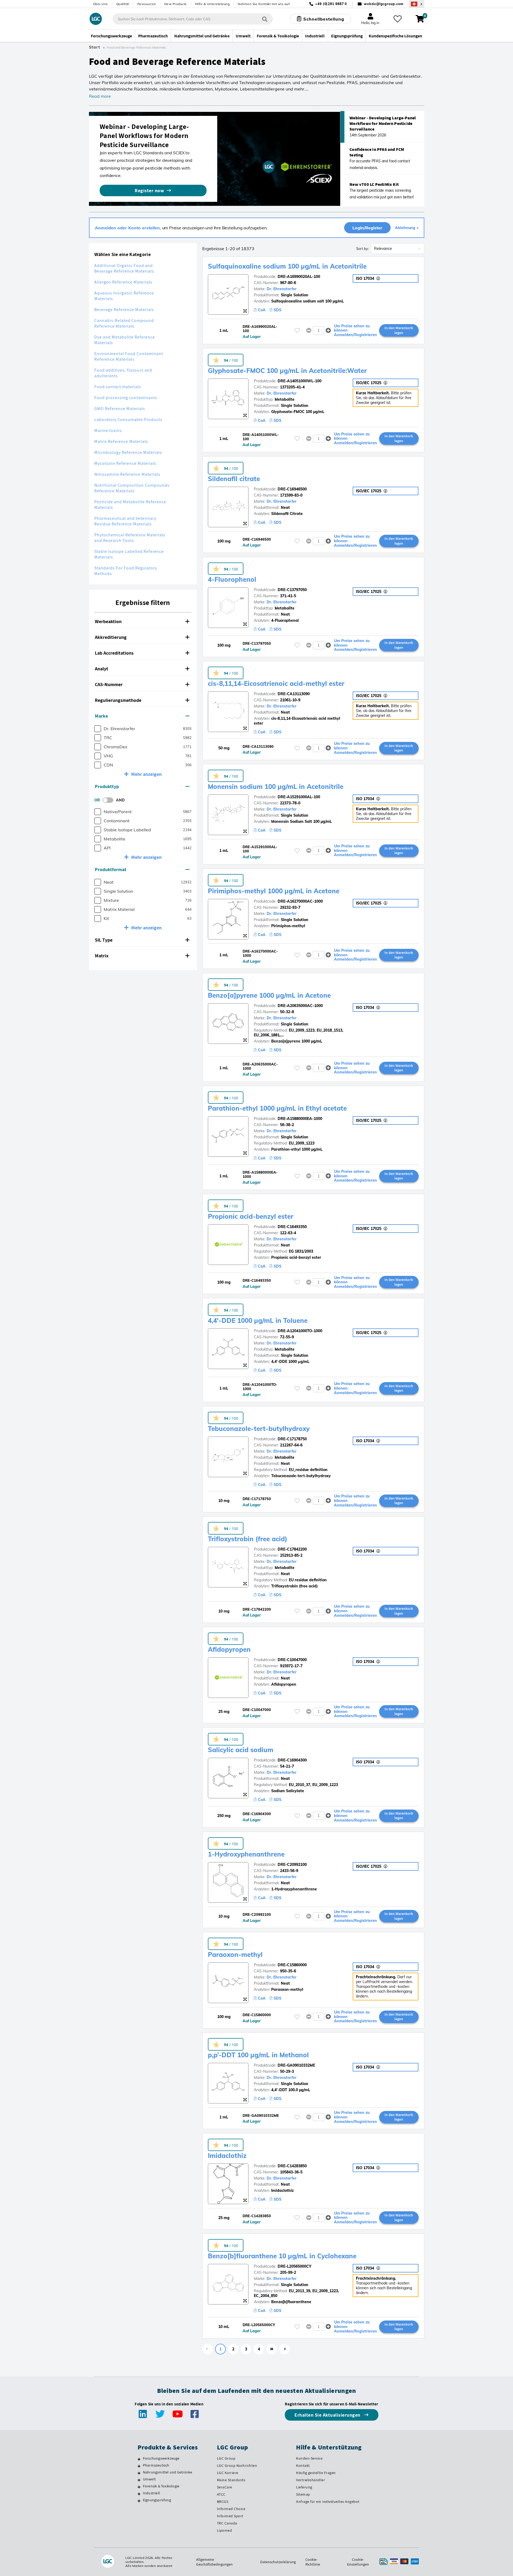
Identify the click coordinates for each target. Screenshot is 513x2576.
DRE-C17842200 (292, 1549)
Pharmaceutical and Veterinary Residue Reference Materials (125, 521)
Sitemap (303, 2494)
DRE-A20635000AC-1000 (300, 1006)
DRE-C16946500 (292, 489)
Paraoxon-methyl (235, 1954)
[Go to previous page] (208, 2349)
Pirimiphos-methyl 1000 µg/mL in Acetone (274, 891)
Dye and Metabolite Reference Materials (125, 340)
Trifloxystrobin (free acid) (248, 1539)
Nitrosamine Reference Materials (127, 474)
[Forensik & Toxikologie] (139, 2487)
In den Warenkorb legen (399, 330)
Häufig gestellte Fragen (316, 2473)
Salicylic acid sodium (241, 1750)
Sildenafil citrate (234, 479)
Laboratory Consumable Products (128, 420)
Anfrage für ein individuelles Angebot (328, 2502)
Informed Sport (230, 2516)
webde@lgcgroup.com (384, 4)
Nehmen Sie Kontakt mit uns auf (264, 4)
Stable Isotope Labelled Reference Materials (129, 554)
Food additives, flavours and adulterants (123, 373)
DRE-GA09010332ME (296, 2065)
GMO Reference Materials (120, 409)
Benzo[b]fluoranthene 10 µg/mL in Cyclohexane (282, 2256)
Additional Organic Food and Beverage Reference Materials (124, 268)
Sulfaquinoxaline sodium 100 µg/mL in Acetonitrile (287, 266)
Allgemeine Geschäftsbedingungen (214, 2562)
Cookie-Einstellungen (358, 2562)
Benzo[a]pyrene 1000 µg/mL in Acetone (269, 995)
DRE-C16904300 (292, 1760)
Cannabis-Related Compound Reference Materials (124, 323)
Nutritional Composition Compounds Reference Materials (132, 488)
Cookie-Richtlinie (313, 2562)
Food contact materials (118, 387)
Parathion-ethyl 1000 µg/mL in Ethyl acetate (277, 1108)
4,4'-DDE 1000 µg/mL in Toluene (258, 1320)
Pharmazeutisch (156, 2465)
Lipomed (225, 2530)
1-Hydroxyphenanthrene (246, 1854)
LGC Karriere (228, 2473)
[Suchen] (265, 19)
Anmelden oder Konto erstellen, (129, 228)
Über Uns (100, 4)
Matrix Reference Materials (121, 441)
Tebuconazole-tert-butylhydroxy (259, 1429)
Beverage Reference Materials (124, 310)
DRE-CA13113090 (294, 694)
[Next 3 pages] (272, 2349)
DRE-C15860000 (292, 1965)
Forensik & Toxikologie (161, 2486)
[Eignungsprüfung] (139, 2501)
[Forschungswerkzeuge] (139, 2459)
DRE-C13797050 (292, 590)
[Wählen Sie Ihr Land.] (417, 4)
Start (95, 47)
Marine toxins (108, 430)
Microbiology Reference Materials (128, 452)
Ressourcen (147, 4)
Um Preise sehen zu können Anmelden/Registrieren (355, 331)
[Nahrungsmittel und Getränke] (139, 2473)
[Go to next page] (285, 2349)
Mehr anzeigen (146, 774)
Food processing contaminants (126, 398)
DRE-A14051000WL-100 (300, 381)
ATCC (221, 2494)
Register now (149, 190)
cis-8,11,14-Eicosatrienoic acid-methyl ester (276, 683)
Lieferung (304, 2487)
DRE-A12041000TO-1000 (300, 1331)
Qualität (123, 4)
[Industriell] (139, 2494)
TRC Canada (227, 2523)
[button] (143, 622)
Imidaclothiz (227, 2156)
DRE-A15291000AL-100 (299, 797)
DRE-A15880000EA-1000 (300, 1119)
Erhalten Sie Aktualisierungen (328, 2415)
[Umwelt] (139, 2480)
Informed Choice (231, 2509)
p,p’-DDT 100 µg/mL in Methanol (258, 2055)
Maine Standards (231, 2480)
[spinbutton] (319, 331)
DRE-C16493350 (292, 1227)
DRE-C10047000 (292, 1660)
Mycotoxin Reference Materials (125, 463)
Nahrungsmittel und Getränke (168, 2472)
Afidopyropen (229, 1649)
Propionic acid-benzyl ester (251, 1216)
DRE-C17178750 (292, 1439)
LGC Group (226, 2458)
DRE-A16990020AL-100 (299, 277)
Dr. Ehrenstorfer (282, 289)
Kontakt (303, 2465)
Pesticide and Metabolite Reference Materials (130, 505)
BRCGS (223, 2502)
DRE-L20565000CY (294, 2266)
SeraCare (225, 2487)
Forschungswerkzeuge (161, 2458)
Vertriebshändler (310, 2480)
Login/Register (367, 228)
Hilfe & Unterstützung (212, 4)
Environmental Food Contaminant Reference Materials (129, 356)
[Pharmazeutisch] (139, 2466)
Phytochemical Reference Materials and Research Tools (130, 538)
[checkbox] (98, 729)
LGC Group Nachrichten (237, 2465)
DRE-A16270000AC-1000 (300, 901)
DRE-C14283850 (292, 2166)
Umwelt (149, 2479)
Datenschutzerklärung (278, 2562)
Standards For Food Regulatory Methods (126, 571)
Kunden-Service (309, 2458)
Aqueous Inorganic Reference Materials (124, 296)
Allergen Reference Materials (123, 282)
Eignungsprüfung (157, 2500)
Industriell (151, 2493)
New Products (176, 4)
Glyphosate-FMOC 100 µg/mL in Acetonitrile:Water (287, 371)
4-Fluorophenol (232, 579)
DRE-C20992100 (292, 1865)
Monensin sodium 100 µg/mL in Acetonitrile (276, 786)
